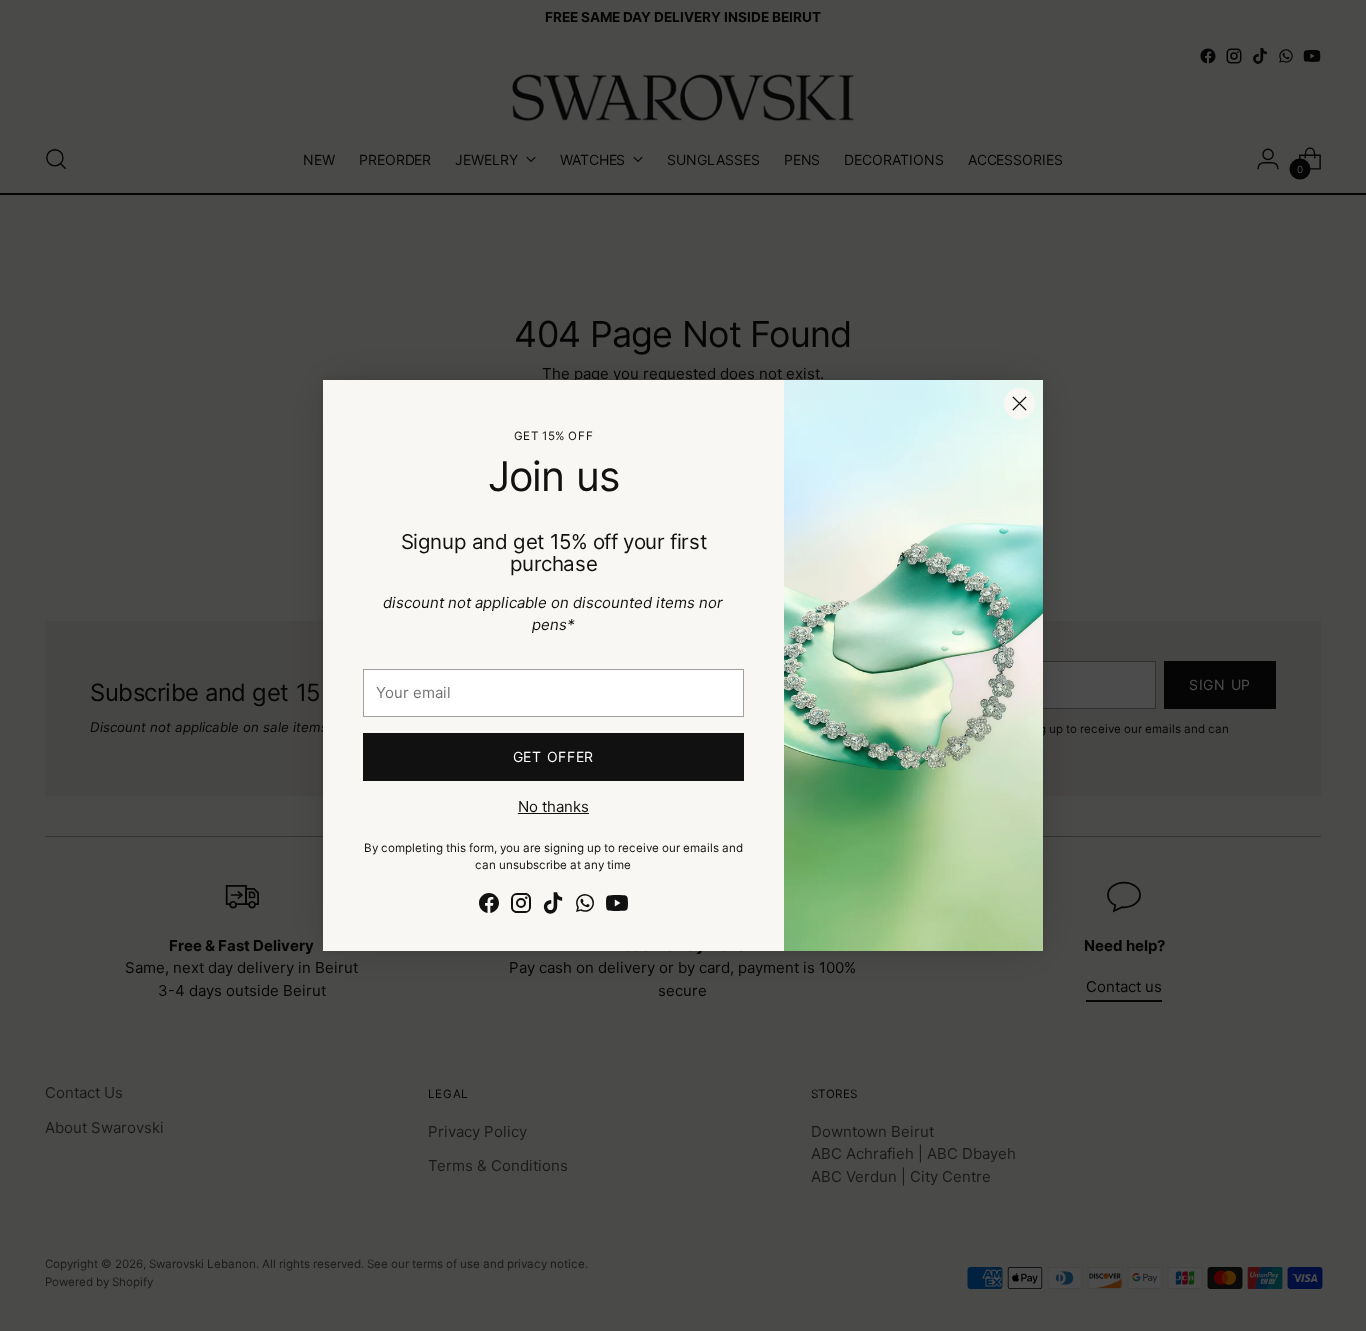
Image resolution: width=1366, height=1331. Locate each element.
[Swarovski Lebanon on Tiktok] (553, 906)
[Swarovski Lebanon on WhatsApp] (585, 906)
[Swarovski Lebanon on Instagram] (521, 906)
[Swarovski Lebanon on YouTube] (617, 906)
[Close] (1019, 403)
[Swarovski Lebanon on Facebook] (489, 906)
